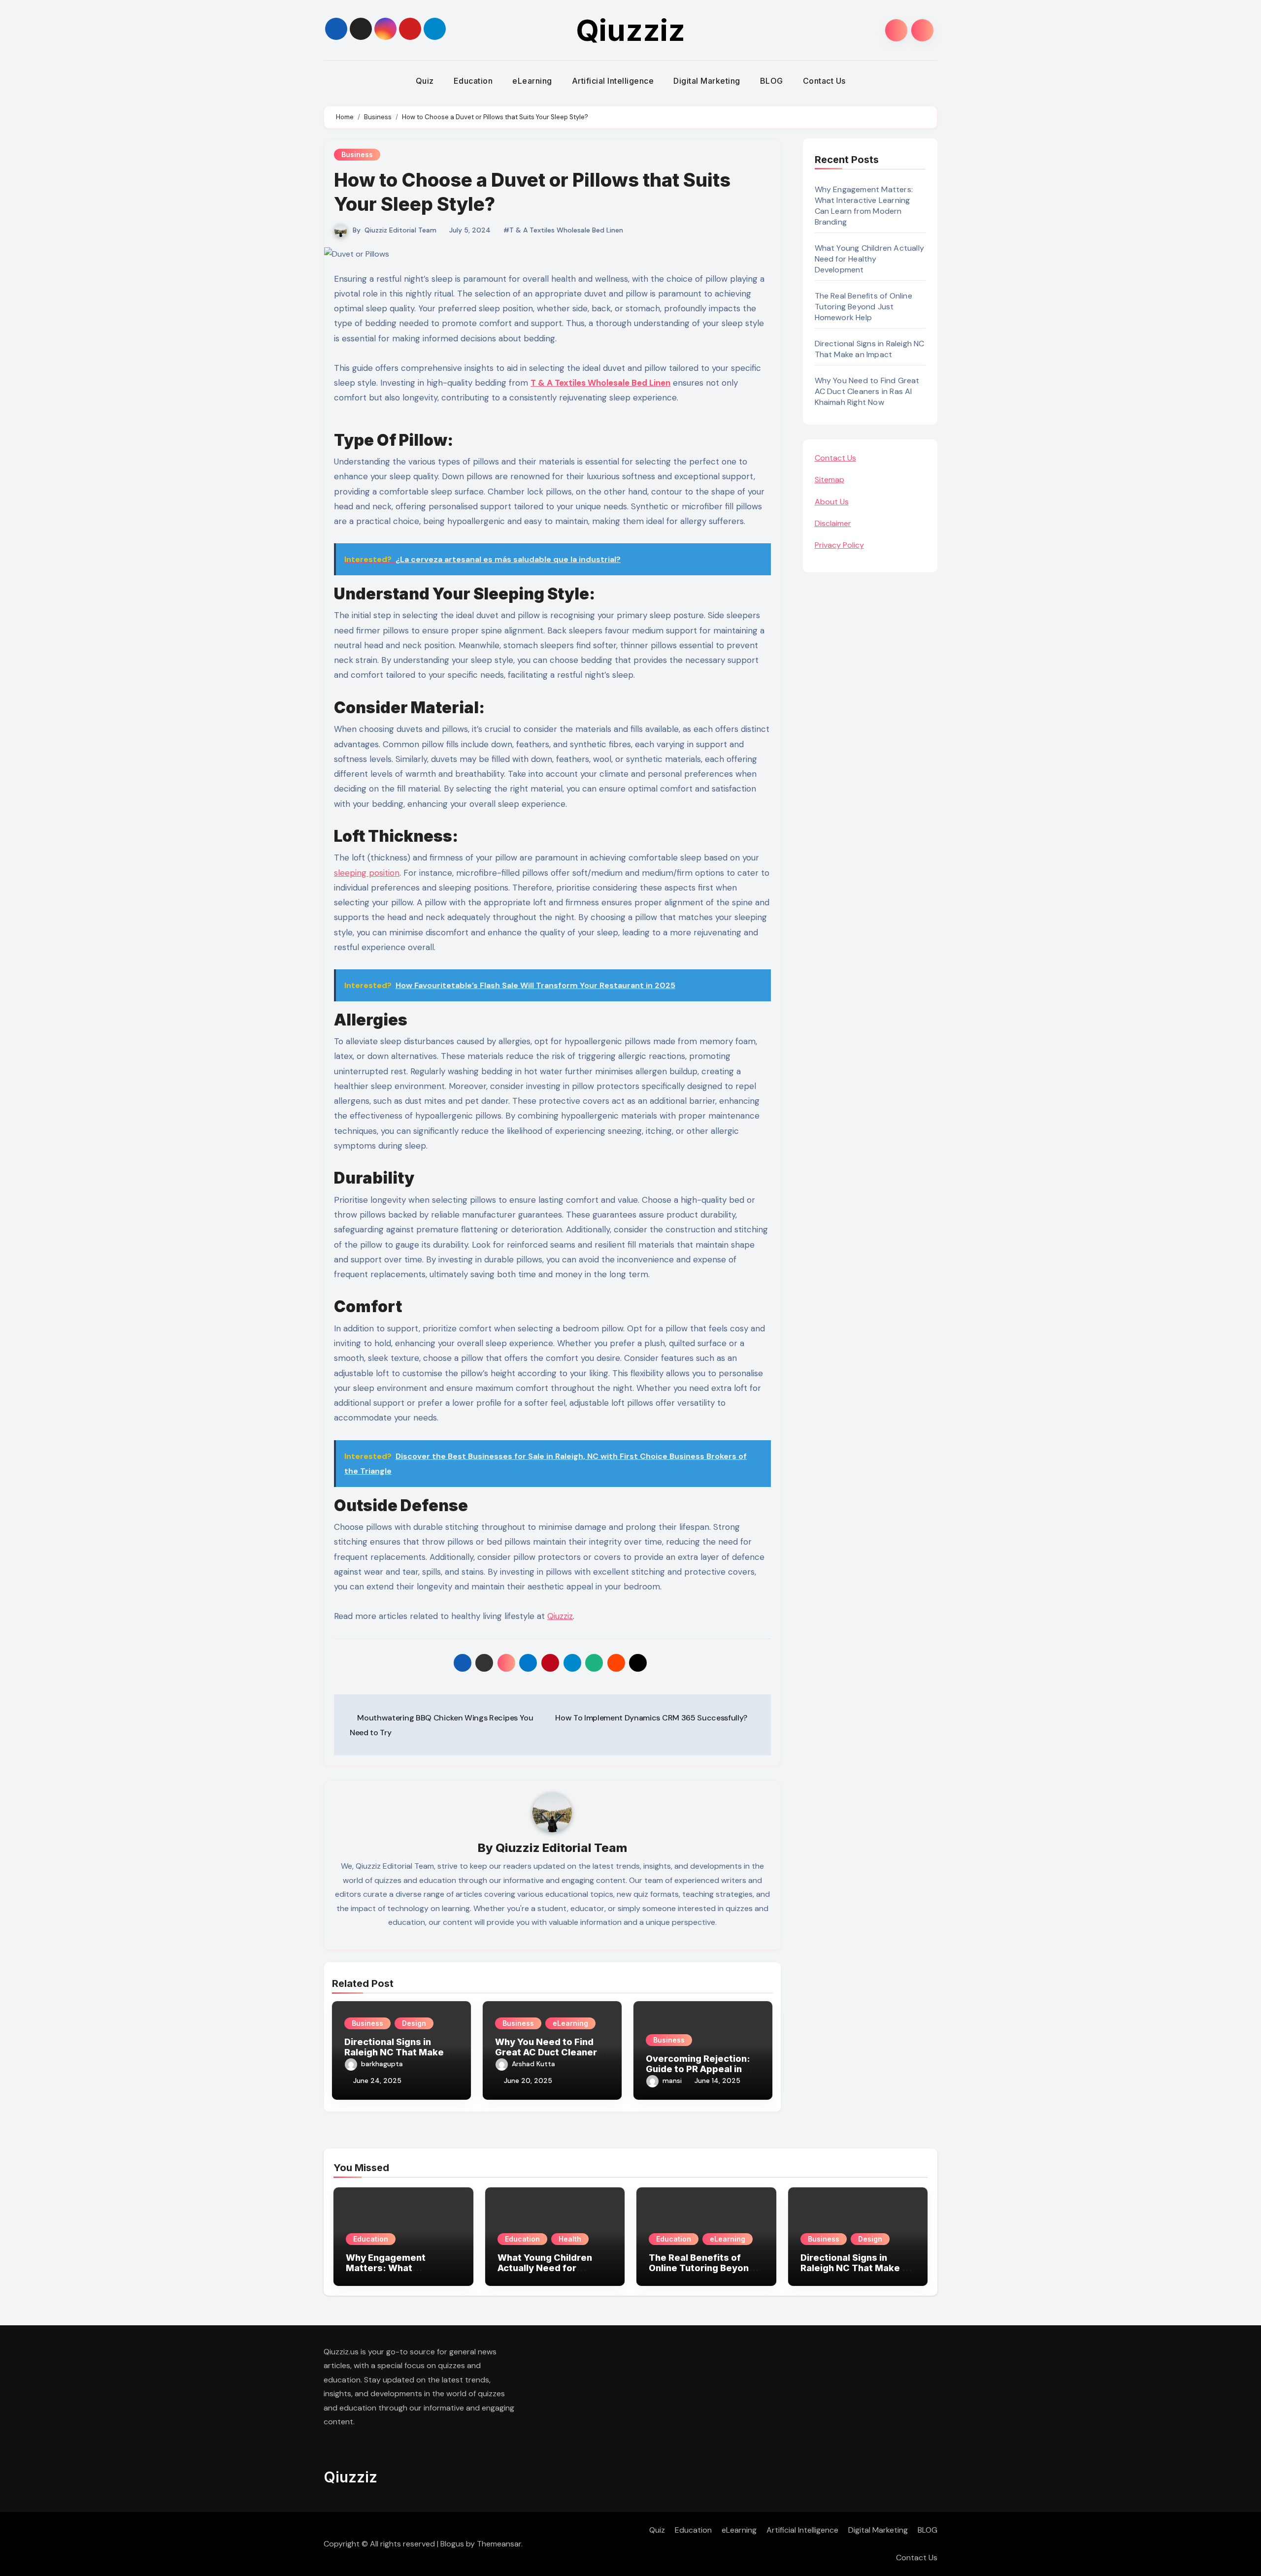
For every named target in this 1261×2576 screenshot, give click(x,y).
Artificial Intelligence (613, 81)
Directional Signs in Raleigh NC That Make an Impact (400, 2052)
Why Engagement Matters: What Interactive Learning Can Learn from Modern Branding (864, 206)
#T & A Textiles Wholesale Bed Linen (563, 230)
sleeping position (367, 873)
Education (473, 81)
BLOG (772, 81)
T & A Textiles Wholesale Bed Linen (600, 383)
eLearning (532, 81)
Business (357, 154)
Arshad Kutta (533, 2064)
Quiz (425, 81)
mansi (672, 2081)
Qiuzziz (630, 30)
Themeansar (499, 2544)
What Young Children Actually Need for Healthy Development (870, 259)
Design (414, 2023)
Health (570, 2239)
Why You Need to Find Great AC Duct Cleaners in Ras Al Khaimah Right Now (867, 391)
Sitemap (830, 479)
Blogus (452, 2544)
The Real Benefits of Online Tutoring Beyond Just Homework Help (863, 307)
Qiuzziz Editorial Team (400, 230)
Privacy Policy (839, 545)
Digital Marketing (707, 81)
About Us (832, 502)
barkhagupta (382, 2064)
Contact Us (824, 81)
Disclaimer (833, 523)
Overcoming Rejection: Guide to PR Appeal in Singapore (698, 2069)
